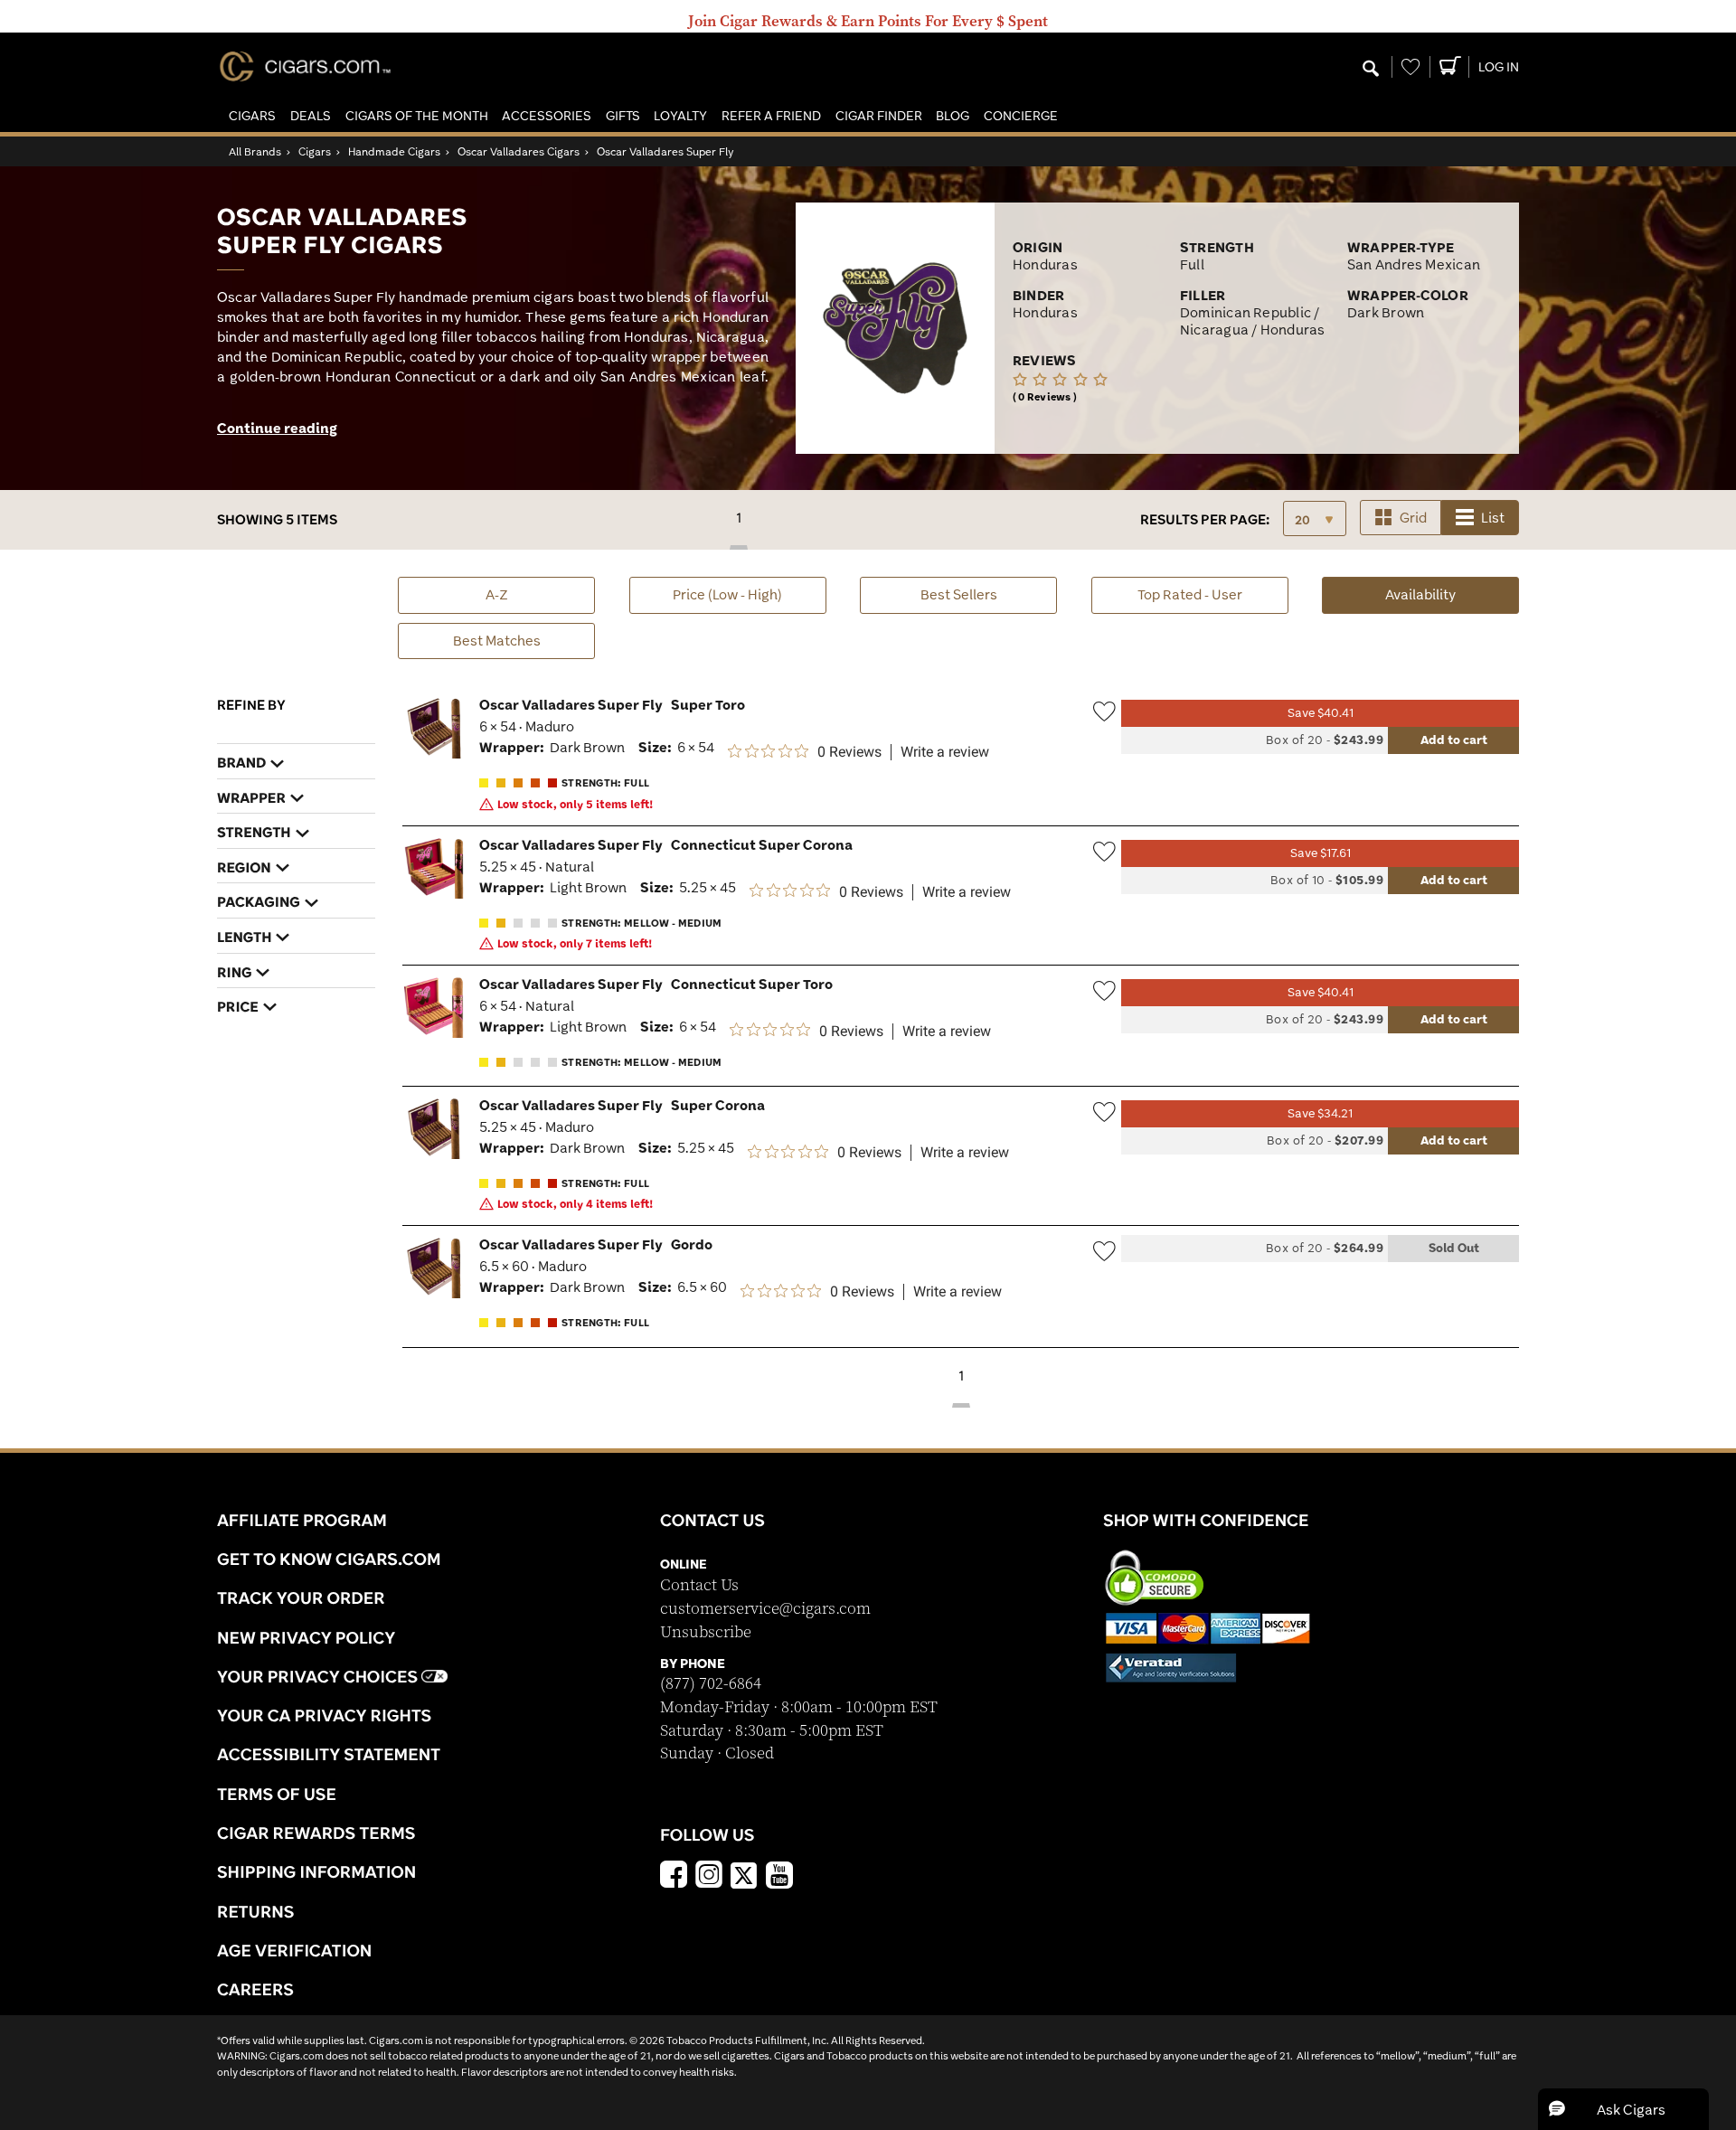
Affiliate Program (302, 1520)
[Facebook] (674, 1877)
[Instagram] (709, 1877)
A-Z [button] (497, 594)
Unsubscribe (706, 1632)
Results (1205, 519)
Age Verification (294, 1950)
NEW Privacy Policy (306, 1637)
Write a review (945, 752)
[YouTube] (779, 1877)
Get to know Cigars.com (329, 1559)
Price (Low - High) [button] (727, 594)
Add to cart (1454, 740)
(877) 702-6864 (711, 1684)
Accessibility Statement (329, 1754)
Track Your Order (301, 1597)
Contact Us (699, 1585)
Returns (256, 1911)
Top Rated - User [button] (1190, 594)
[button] (252, 116)
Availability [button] (1452, 594)
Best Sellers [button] (959, 594)
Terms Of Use (277, 1794)
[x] (744, 1874)
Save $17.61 (1321, 853)
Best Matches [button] (497, 641)
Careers (255, 1989)
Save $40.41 (1321, 713)
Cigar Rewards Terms (316, 1833)
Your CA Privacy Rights (324, 1715)
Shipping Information (316, 1871)
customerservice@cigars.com (765, 1609)
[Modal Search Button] (1371, 70)
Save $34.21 (1320, 1113)
